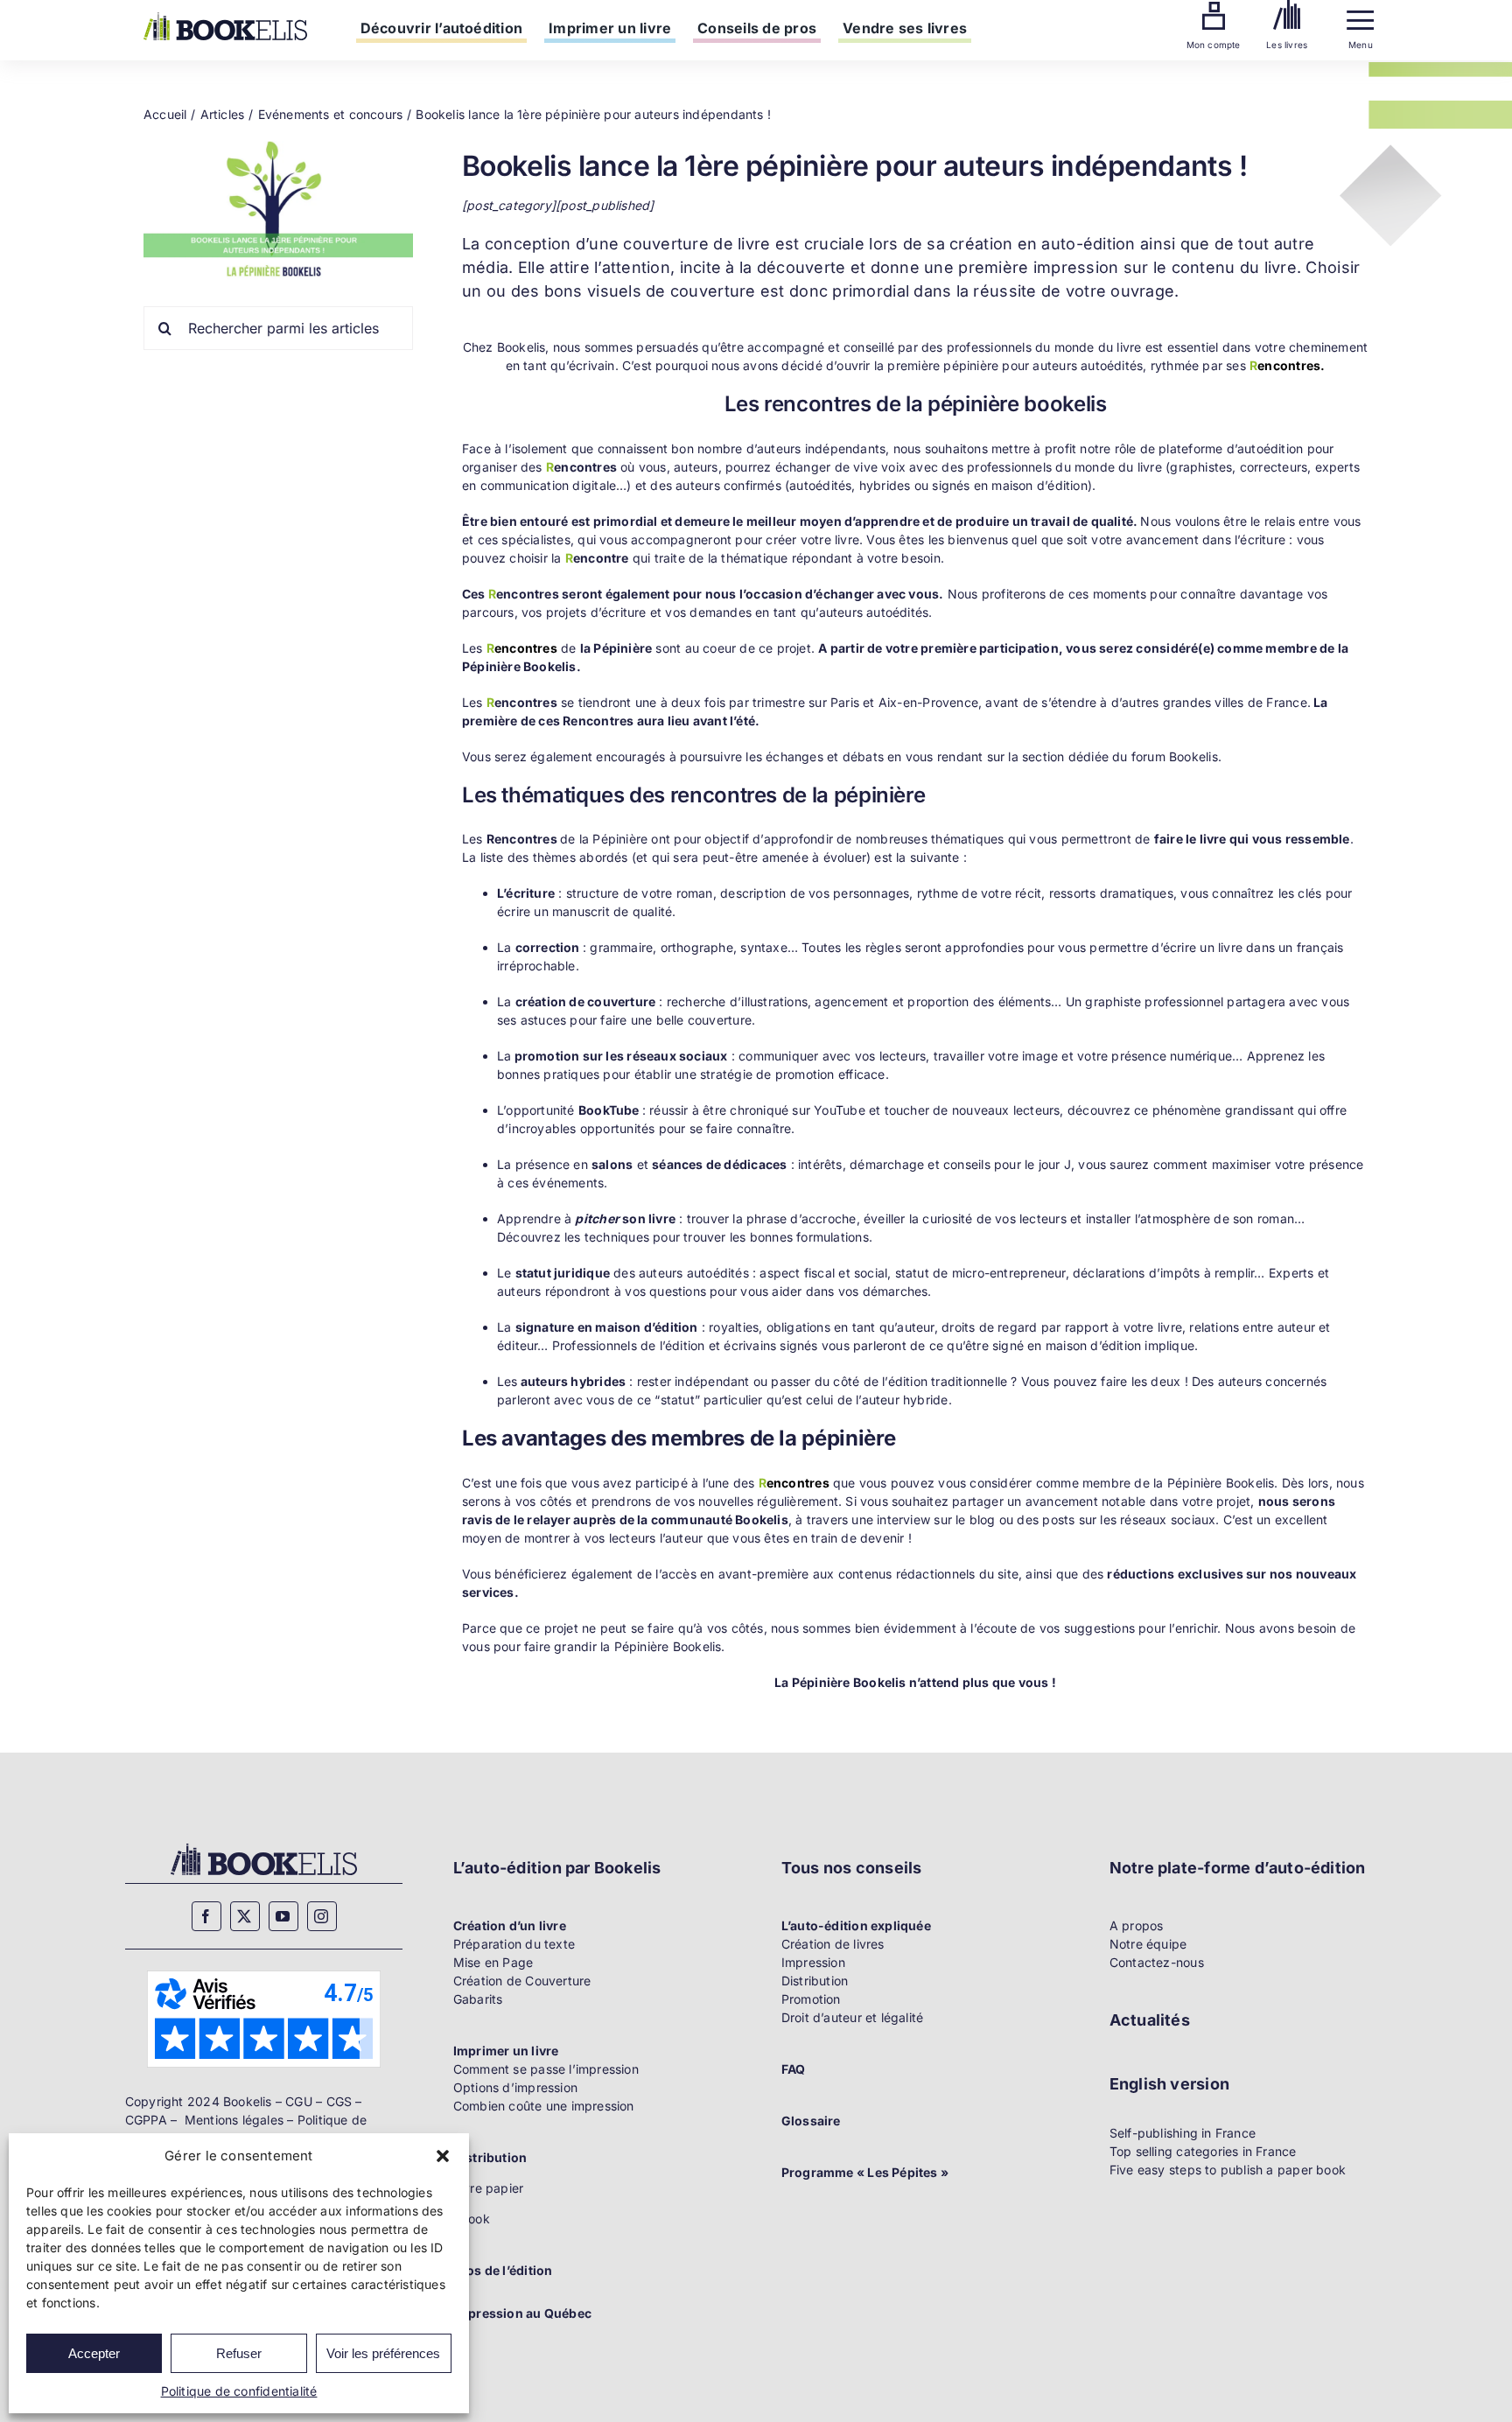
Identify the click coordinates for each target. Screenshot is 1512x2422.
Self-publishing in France (1183, 2133)
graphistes (1201, 467)
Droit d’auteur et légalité (852, 2017)
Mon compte (1214, 45)
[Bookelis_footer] (264, 1846)
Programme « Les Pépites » (865, 2172)
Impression (813, 1962)
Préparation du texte (514, 1944)
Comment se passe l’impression (546, 2069)
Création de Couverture (522, 1981)
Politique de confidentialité (239, 2391)
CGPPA (146, 2120)
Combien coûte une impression (544, 2106)
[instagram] (322, 1916)
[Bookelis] (225, 18)
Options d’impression (515, 2087)
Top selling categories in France (1203, 2151)
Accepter (94, 2353)
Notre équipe (1148, 1944)
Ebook (472, 2219)
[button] (443, 2156)
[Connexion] (1214, 7)
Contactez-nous (1157, 1962)
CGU (299, 2101)
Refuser (239, 2353)
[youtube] (283, 1916)
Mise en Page (493, 1962)
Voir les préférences (383, 2353)
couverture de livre (696, 244)
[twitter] (245, 1916)
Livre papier (489, 2188)
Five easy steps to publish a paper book (1228, 2170)
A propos (1137, 1925)
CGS (339, 2101)
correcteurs (1274, 467)
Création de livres (833, 1944)
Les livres (1287, 45)
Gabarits (478, 1999)
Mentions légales (234, 2120)
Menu (1361, 45)
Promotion (811, 1999)
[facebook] (206, 1916)
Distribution (815, 1981)
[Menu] (1360, 16)
